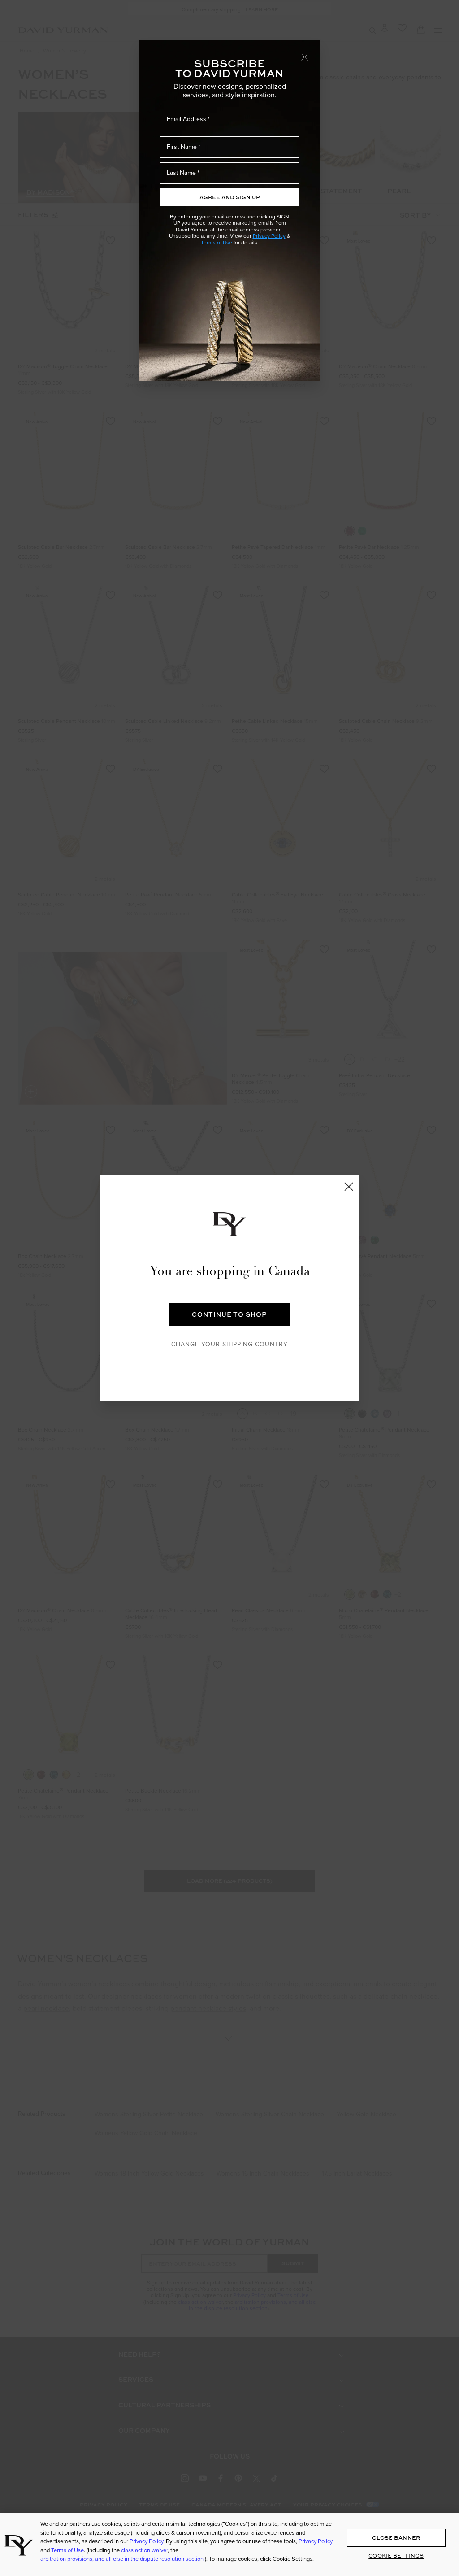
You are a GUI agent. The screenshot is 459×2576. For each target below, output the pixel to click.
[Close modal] (305, 57)
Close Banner (396, 2538)
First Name (182, 147)
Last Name (181, 173)
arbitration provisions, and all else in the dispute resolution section (123, 2559)
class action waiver (144, 2550)
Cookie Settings (396, 2556)
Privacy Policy (269, 236)
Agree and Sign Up (230, 197)
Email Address (186, 119)
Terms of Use (217, 242)
